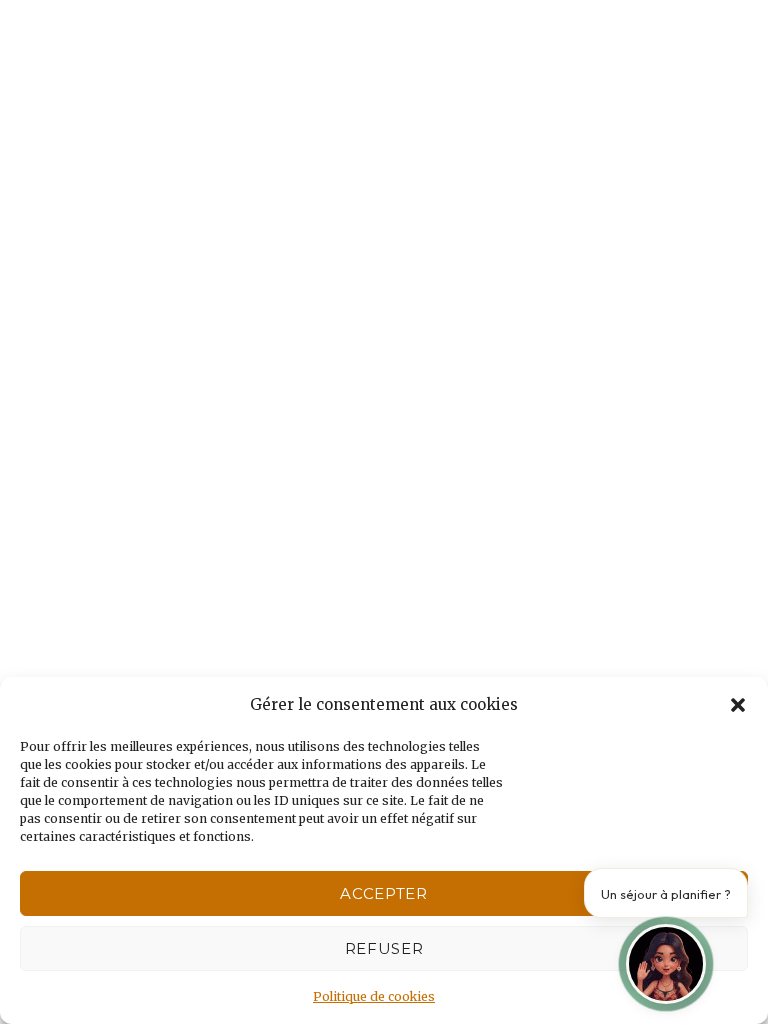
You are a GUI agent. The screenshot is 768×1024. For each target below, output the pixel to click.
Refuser (384, 948)
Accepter (384, 893)
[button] (738, 705)
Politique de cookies (374, 996)
